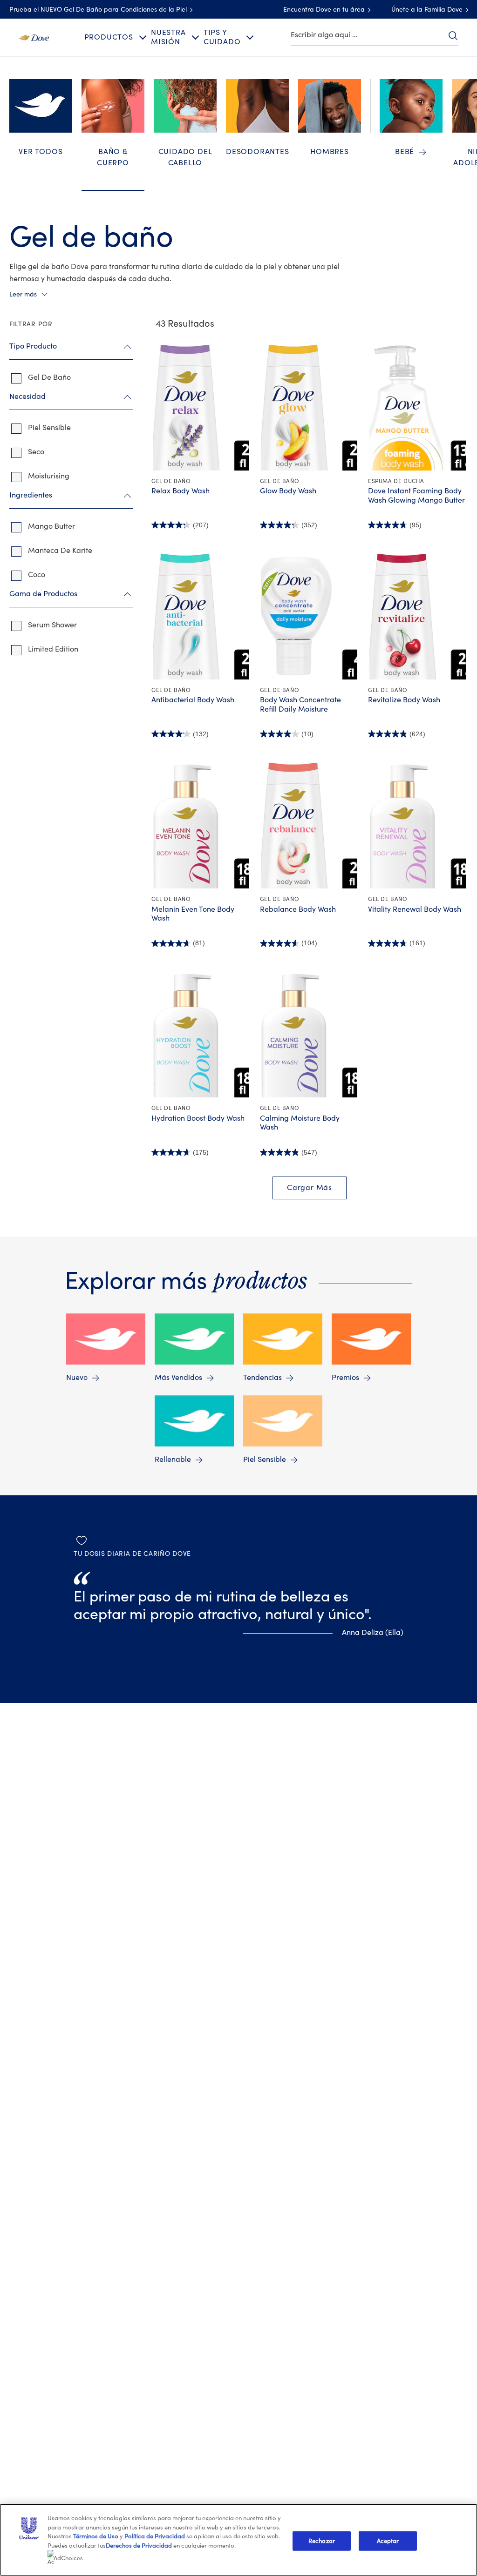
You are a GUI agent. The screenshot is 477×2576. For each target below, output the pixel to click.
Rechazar (322, 2541)
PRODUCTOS (109, 37)
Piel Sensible (265, 1460)
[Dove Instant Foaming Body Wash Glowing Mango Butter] (418, 407)
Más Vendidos (178, 1378)
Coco (37, 575)
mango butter (51, 526)
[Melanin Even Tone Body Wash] (201, 825)
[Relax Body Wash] (201, 407)
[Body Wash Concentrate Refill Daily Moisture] (310, 616)
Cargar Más (310, 1188)
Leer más (23, 295)
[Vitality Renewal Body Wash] (418, 825)
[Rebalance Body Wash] (310, 825)
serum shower (52, 625)
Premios (345, 1378)
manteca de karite (60, 551)
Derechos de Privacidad (139, 2546)
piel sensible (49, 428)
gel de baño (49, 377)
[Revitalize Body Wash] (418, 616)
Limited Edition (53, 649)
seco (36, 452)
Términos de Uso (96, 2536)
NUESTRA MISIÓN (168, 37)
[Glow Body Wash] (310, 407)
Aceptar (388, 2541)
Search (453, 35)
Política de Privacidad (155, 2536)
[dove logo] (34, 37)
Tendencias (262, 1378)
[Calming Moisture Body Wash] (310, 1035)
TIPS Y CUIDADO (222, 37)
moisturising (49, 476)
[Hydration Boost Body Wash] (201, 1035)
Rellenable (173, 1460)
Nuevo (77, 1378)
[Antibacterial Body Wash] (201, 616)
